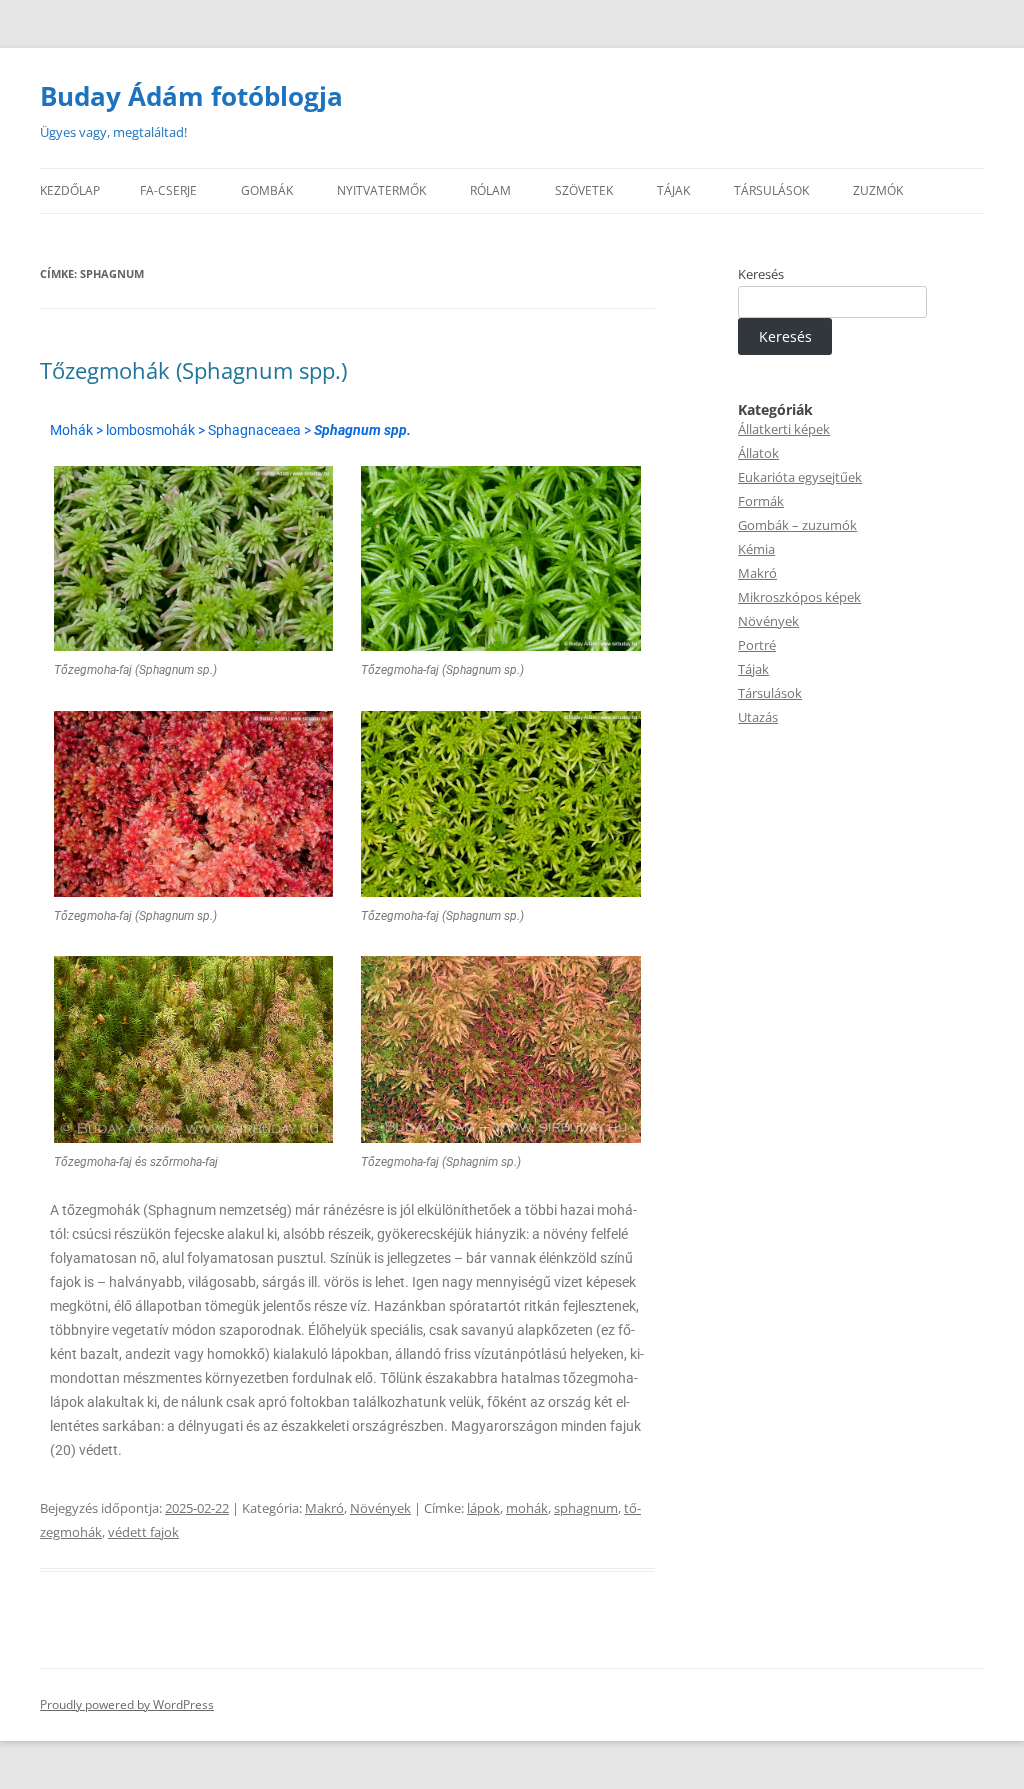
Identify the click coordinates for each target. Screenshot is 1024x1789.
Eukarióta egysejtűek (800, 477)
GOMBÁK (267, 190)
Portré (757, 645)
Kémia (756, 549)
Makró (324, 1508)
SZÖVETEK (584, 190)
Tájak (753, 669)
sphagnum (586, 1508)
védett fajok (143, 1532)
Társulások (770, 693)
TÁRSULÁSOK (771, 190)
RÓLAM (490, 190)
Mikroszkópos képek (799, 597)
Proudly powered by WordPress (127, 1704)
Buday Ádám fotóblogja (191, 96)
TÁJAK (673, 190)
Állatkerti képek (784, 429)
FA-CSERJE (168, 190)
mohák (527, 1508)
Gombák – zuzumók (797, 525)
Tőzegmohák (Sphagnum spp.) (193, 370)
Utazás (758, 717)
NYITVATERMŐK (381, 190)
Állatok (758, 453)
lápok (483, 1508)
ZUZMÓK (878, 190)
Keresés (761, 274)
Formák (761, 501)
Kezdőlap (70, 190)
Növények (380, 1508)
